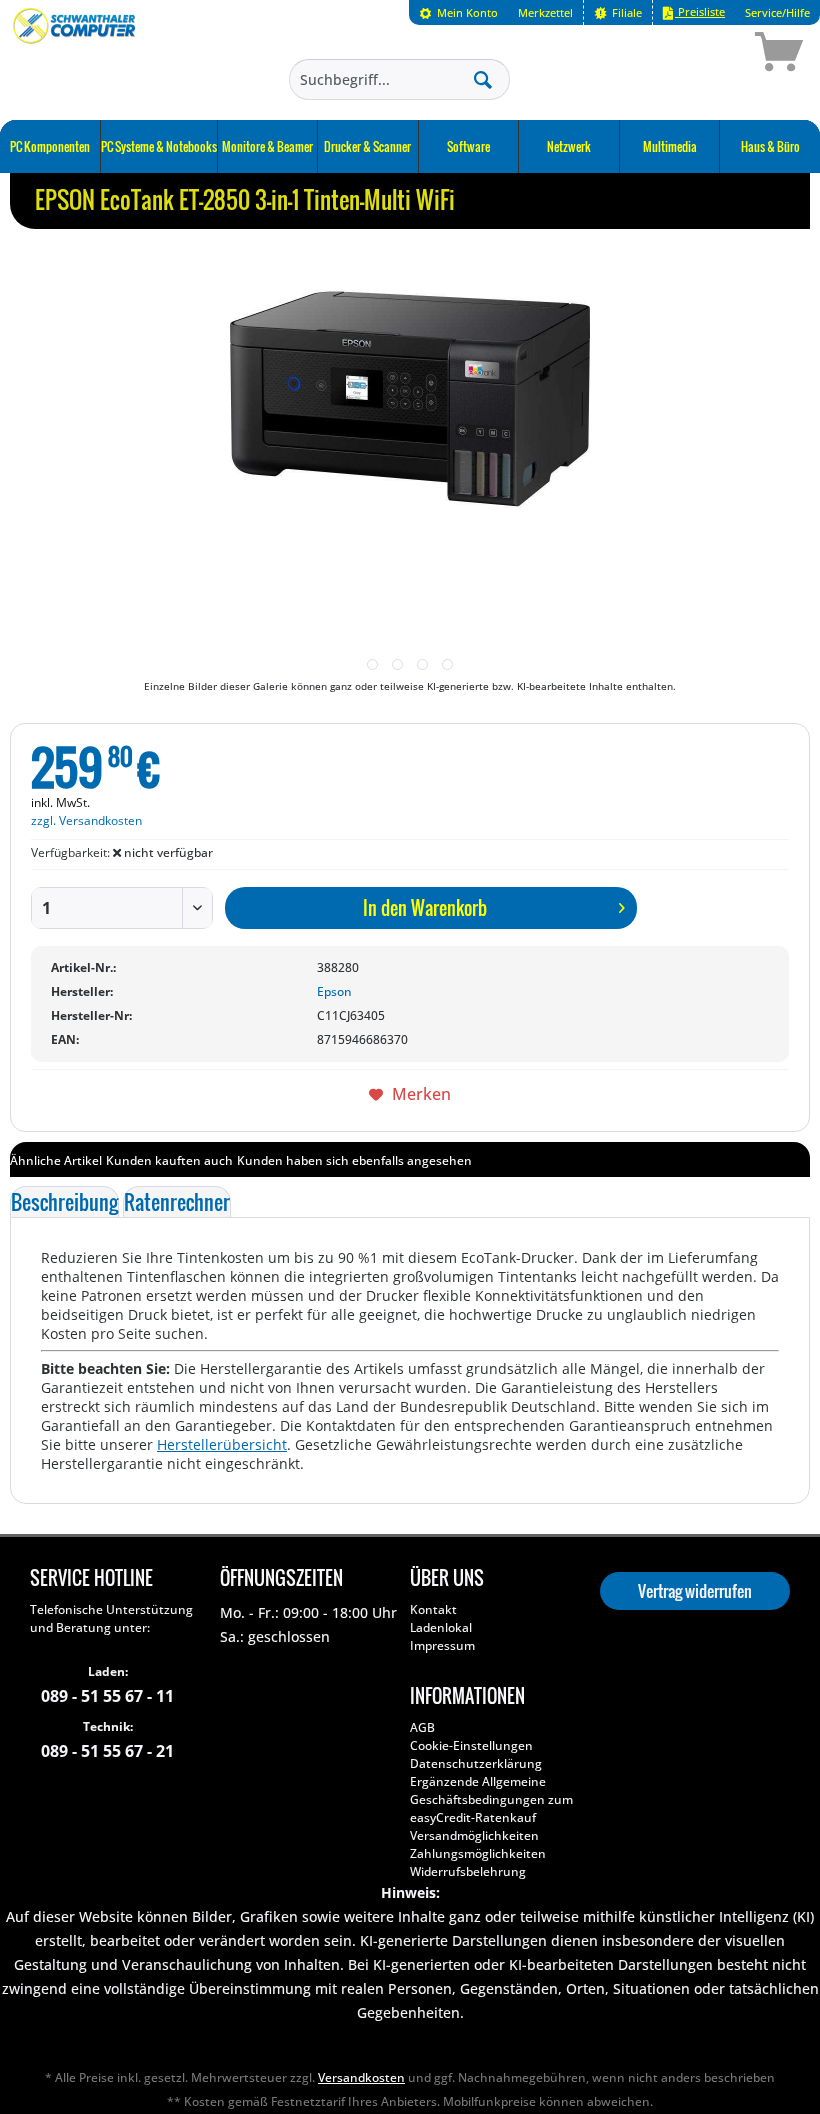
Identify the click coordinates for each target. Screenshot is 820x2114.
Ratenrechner (177, 1202)
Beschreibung (64, 1202)
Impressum (442, 1645)
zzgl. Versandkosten (86, 820)
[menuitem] (458, 12)
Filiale (625, 12)
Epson (334, 991)
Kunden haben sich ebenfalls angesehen (354, 1160)
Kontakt (433, 1609)
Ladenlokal (441, 1627)
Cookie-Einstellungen (471, 1745)
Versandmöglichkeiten (474, 1835)
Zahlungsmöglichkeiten (478, 1853)
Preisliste (700, 11)
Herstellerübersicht (222, 1444)
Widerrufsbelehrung (468, 1871)
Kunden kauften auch (169, 1160)
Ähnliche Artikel (56, 1160)
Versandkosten (361, 2077)
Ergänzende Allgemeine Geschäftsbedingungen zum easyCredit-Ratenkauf (491, 1799)
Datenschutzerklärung (476, 1763)
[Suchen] (483, 79)
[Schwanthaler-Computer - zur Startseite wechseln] (75, 55)
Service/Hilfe (777, 12)
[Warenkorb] (708, 55)
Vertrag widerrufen (695, 1591)
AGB (422, 1727)
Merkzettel (545, 12)
